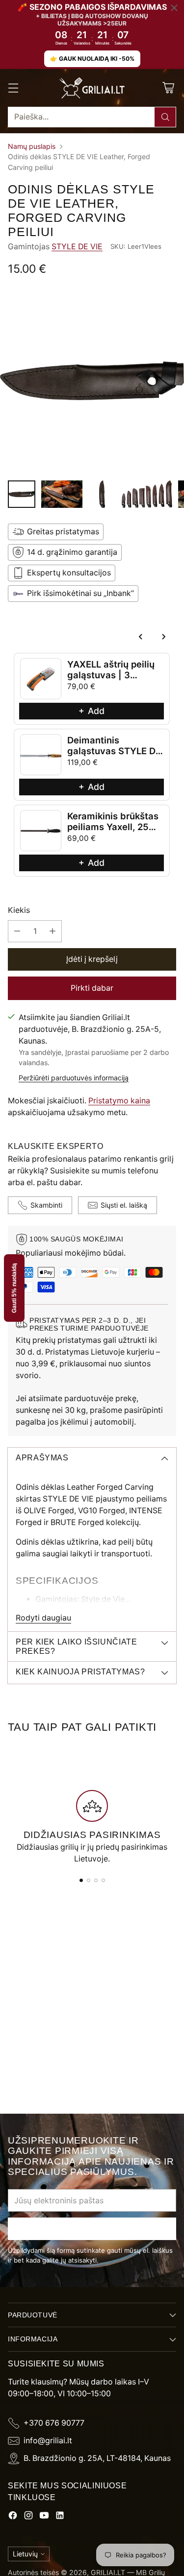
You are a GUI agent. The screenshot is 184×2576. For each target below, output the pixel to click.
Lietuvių (25, 2554)
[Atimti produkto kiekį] (17, 931)
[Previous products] (141, 637)
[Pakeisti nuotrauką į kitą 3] (102, 494)
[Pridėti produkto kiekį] (53, 931)
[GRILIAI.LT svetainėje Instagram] (28, 2517)
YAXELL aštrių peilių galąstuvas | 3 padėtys (111, 674)
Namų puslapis (32, 146)
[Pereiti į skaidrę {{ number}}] (81, 1880)
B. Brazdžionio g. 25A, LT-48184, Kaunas (97, 2458)
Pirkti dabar (92, 988)
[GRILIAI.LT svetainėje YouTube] (44, 2517)
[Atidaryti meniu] (13, 88)
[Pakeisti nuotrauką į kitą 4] (147, 494)
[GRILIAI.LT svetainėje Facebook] (13, 2517)
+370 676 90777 (54, 2423)
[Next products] (163, 637)
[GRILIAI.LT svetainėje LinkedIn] (60, 2517)
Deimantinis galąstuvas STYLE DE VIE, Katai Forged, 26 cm (114, 755)
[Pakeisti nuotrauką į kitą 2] (62, 494)
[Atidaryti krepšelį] (168, 88)
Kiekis (19, 910)
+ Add (92, 711)
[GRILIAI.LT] (92, 88)
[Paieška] (165, 117)
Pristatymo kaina (119, 1101)
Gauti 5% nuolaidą (14, 1288)
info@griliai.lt (48, 2441)
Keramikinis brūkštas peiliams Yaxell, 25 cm (113, 826)
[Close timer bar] (174, 8)
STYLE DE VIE (77, 247)
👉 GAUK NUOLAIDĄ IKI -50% (92, 59)
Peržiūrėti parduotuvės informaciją (74, 1078)
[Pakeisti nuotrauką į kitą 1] (22, 494)
